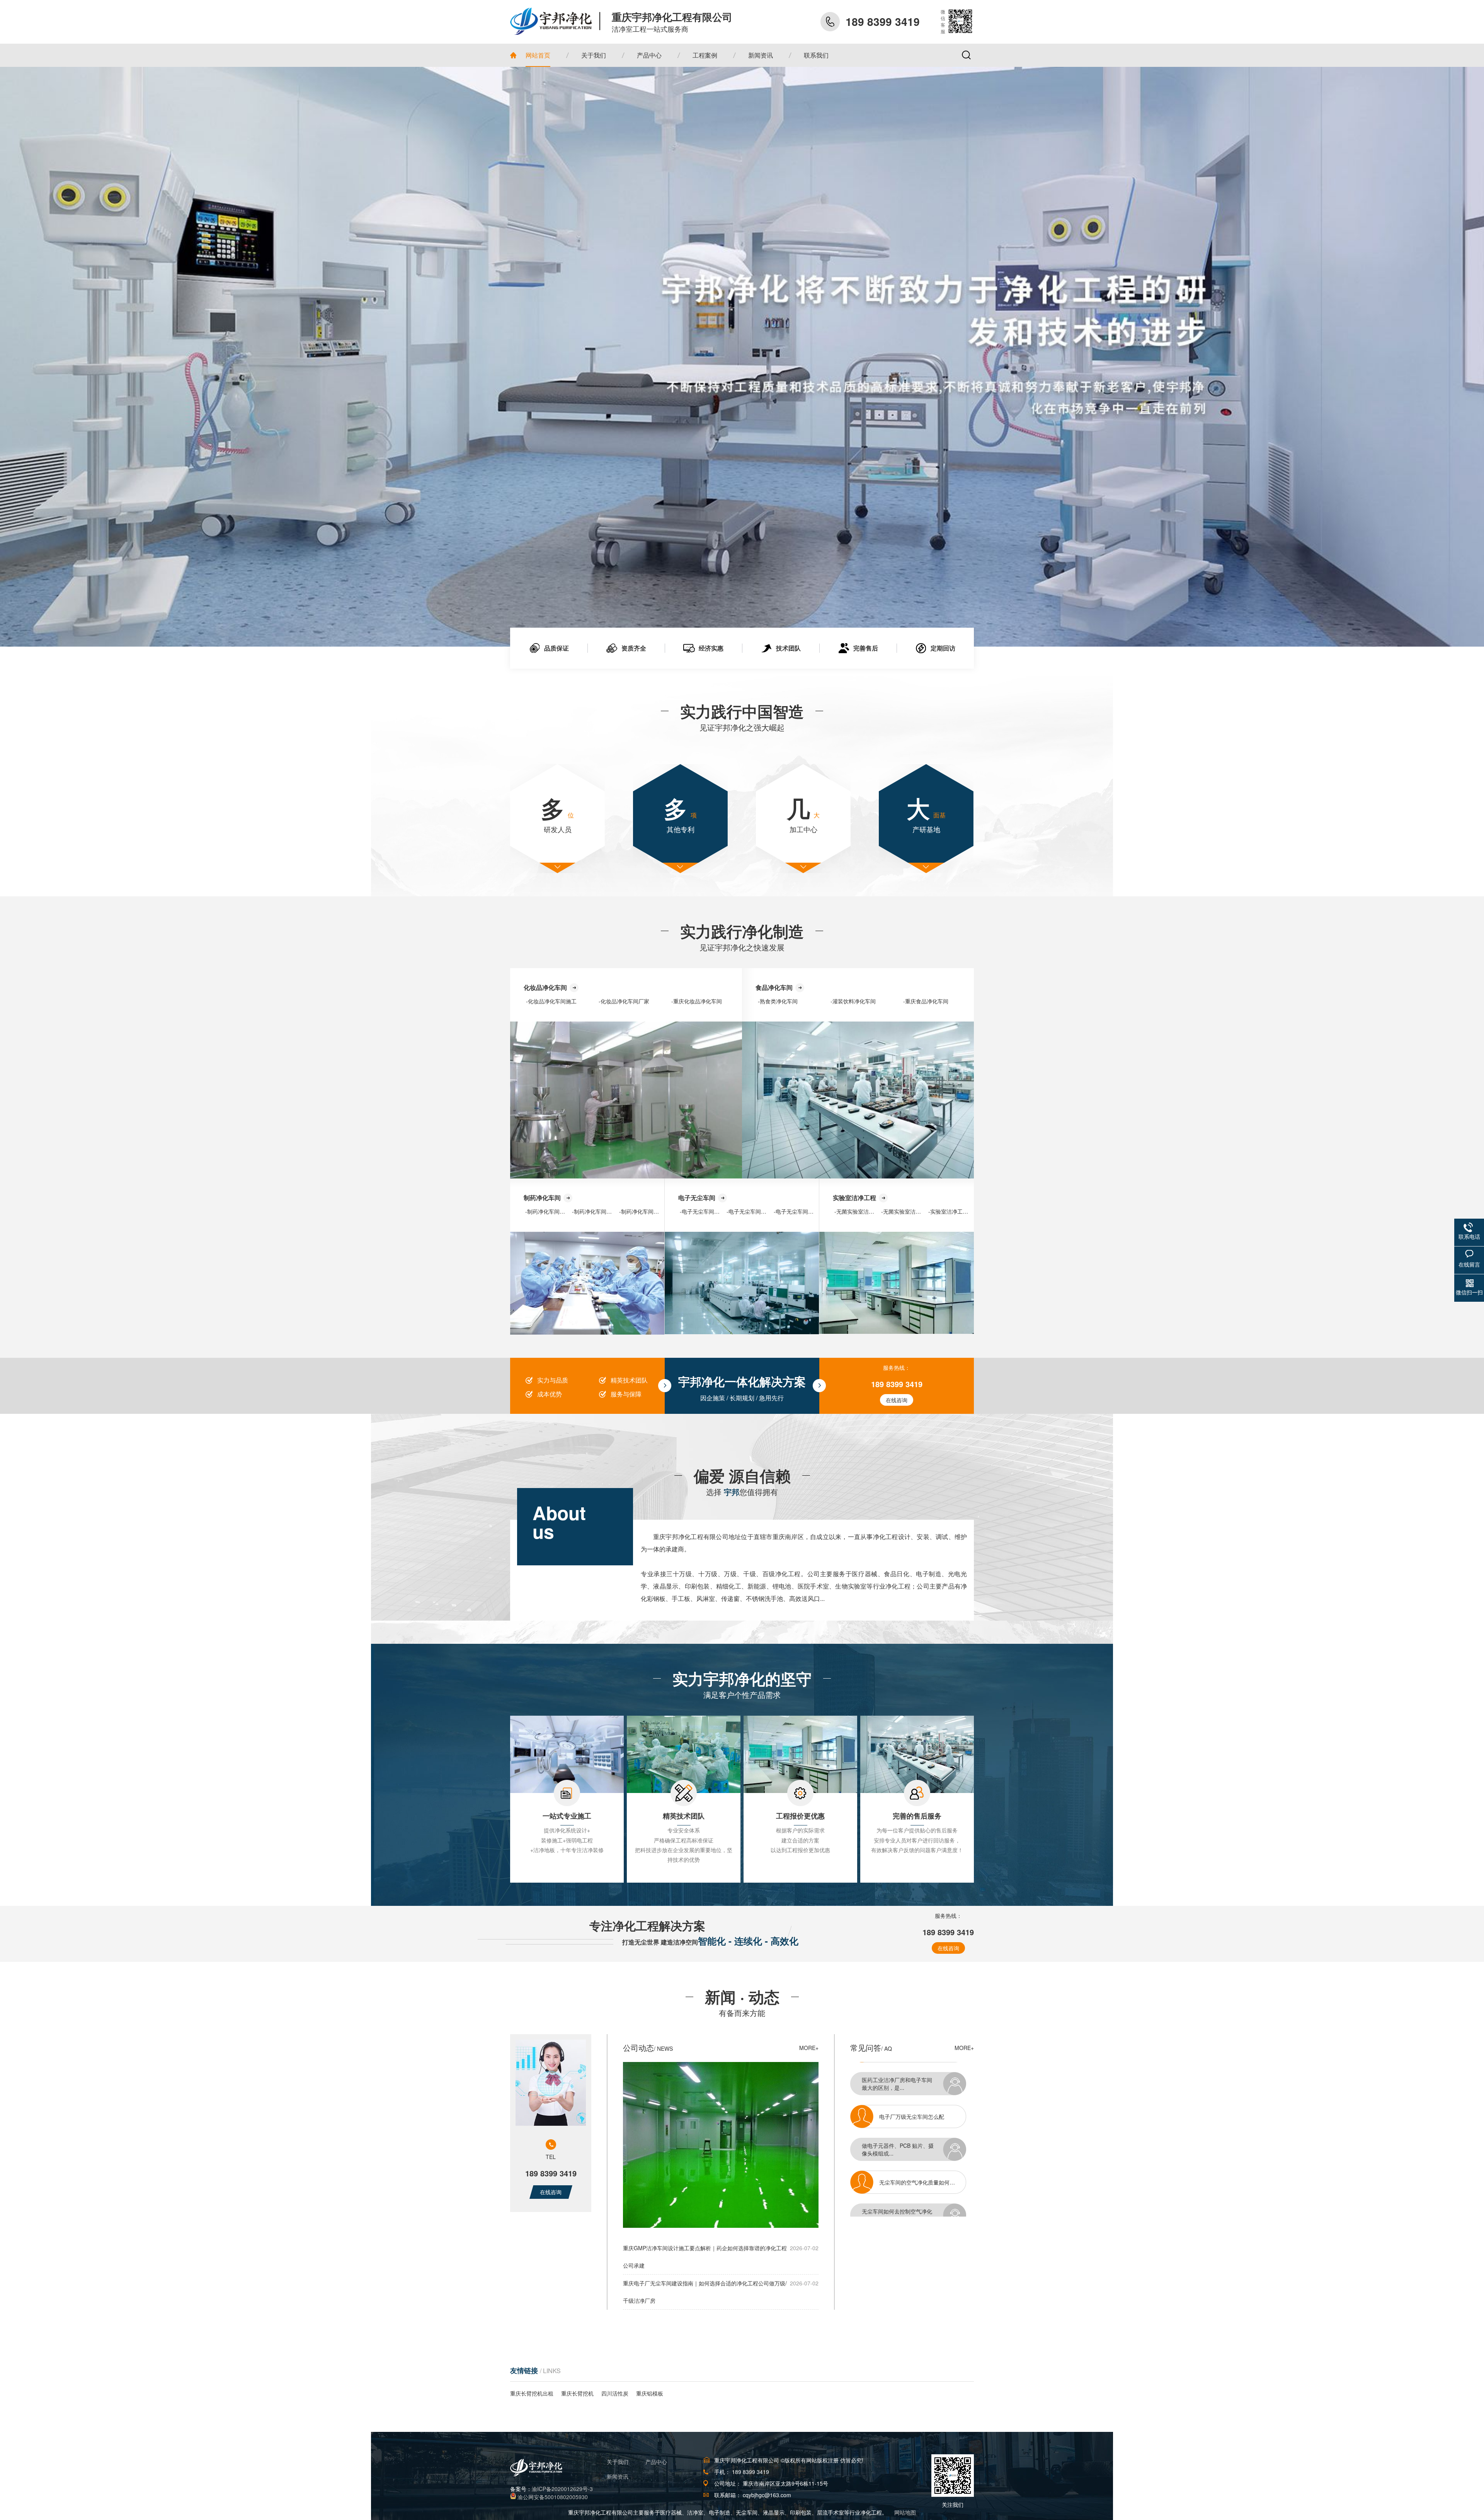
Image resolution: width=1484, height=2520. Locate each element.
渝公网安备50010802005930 (553, 2497)
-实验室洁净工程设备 (954, 1211)
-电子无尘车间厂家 (749, 1211)
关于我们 (618, 2462)
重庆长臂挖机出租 (532, 2393)
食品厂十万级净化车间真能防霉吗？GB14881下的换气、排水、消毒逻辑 (927, 2168)
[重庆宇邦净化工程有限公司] (555, 21)
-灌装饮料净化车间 (853, 1001)
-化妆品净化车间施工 (551, 1001)
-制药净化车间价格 (642, 1211)
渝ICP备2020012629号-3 (562, 2489)
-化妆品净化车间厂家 (624, 1001)
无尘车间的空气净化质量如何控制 (920, 2102)
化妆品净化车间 (545, 987)
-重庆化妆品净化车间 (697, 1001)
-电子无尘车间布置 (702, 1211)
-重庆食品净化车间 (926, 1001)
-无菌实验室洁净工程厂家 (912, 1211)
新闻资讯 (618, 2476)
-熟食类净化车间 (778, 1001)
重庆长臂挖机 (577, 2393)
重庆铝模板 (650, 2393)
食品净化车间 (774, 987)
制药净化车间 (542, 1198)
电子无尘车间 (697, 1198)
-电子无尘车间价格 (796, 1211)
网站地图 (905, 2512)
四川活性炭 (615, 2393)
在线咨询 (897, 1400)
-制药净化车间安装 (548, 1211)
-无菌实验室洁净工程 (860, 1211)
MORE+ (809, 2048)
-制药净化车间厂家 (595, 1211)
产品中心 (656, 2462)
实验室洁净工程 (854, 1198)
